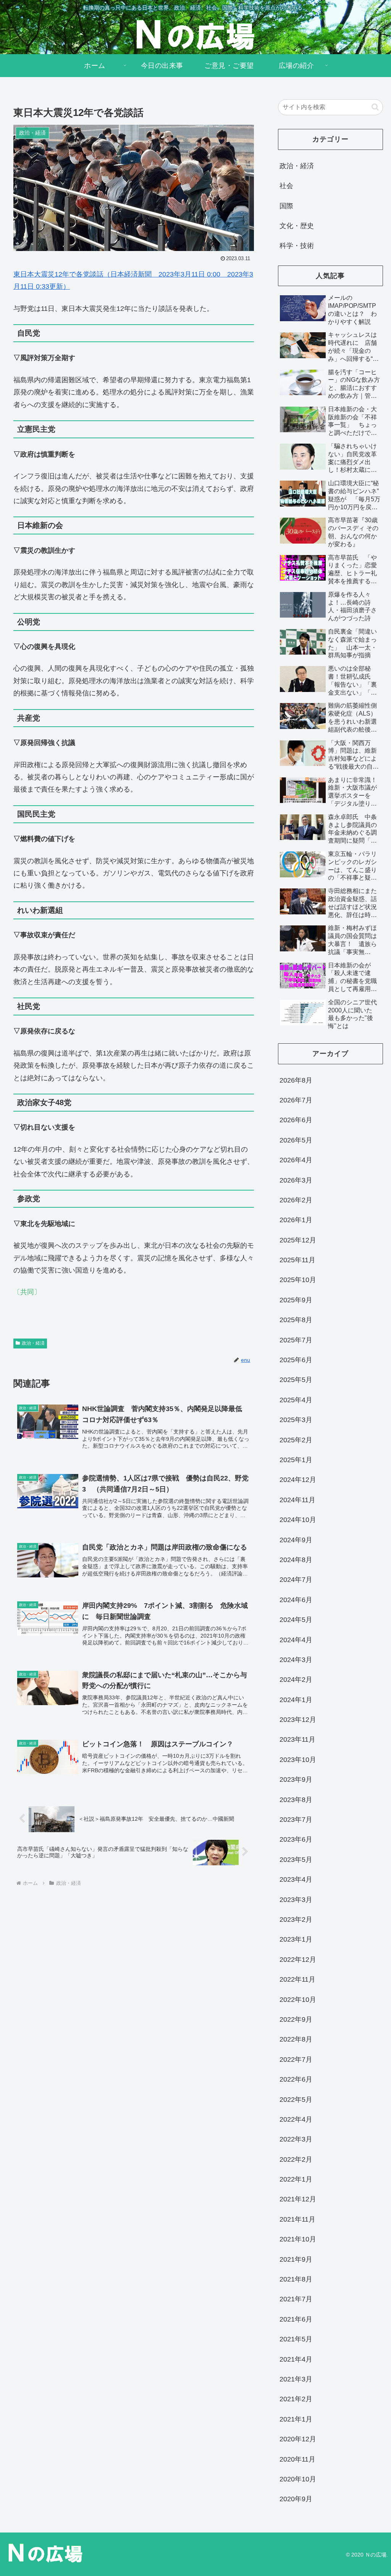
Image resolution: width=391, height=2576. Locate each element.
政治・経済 (33, 1343)
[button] (375, 107)
